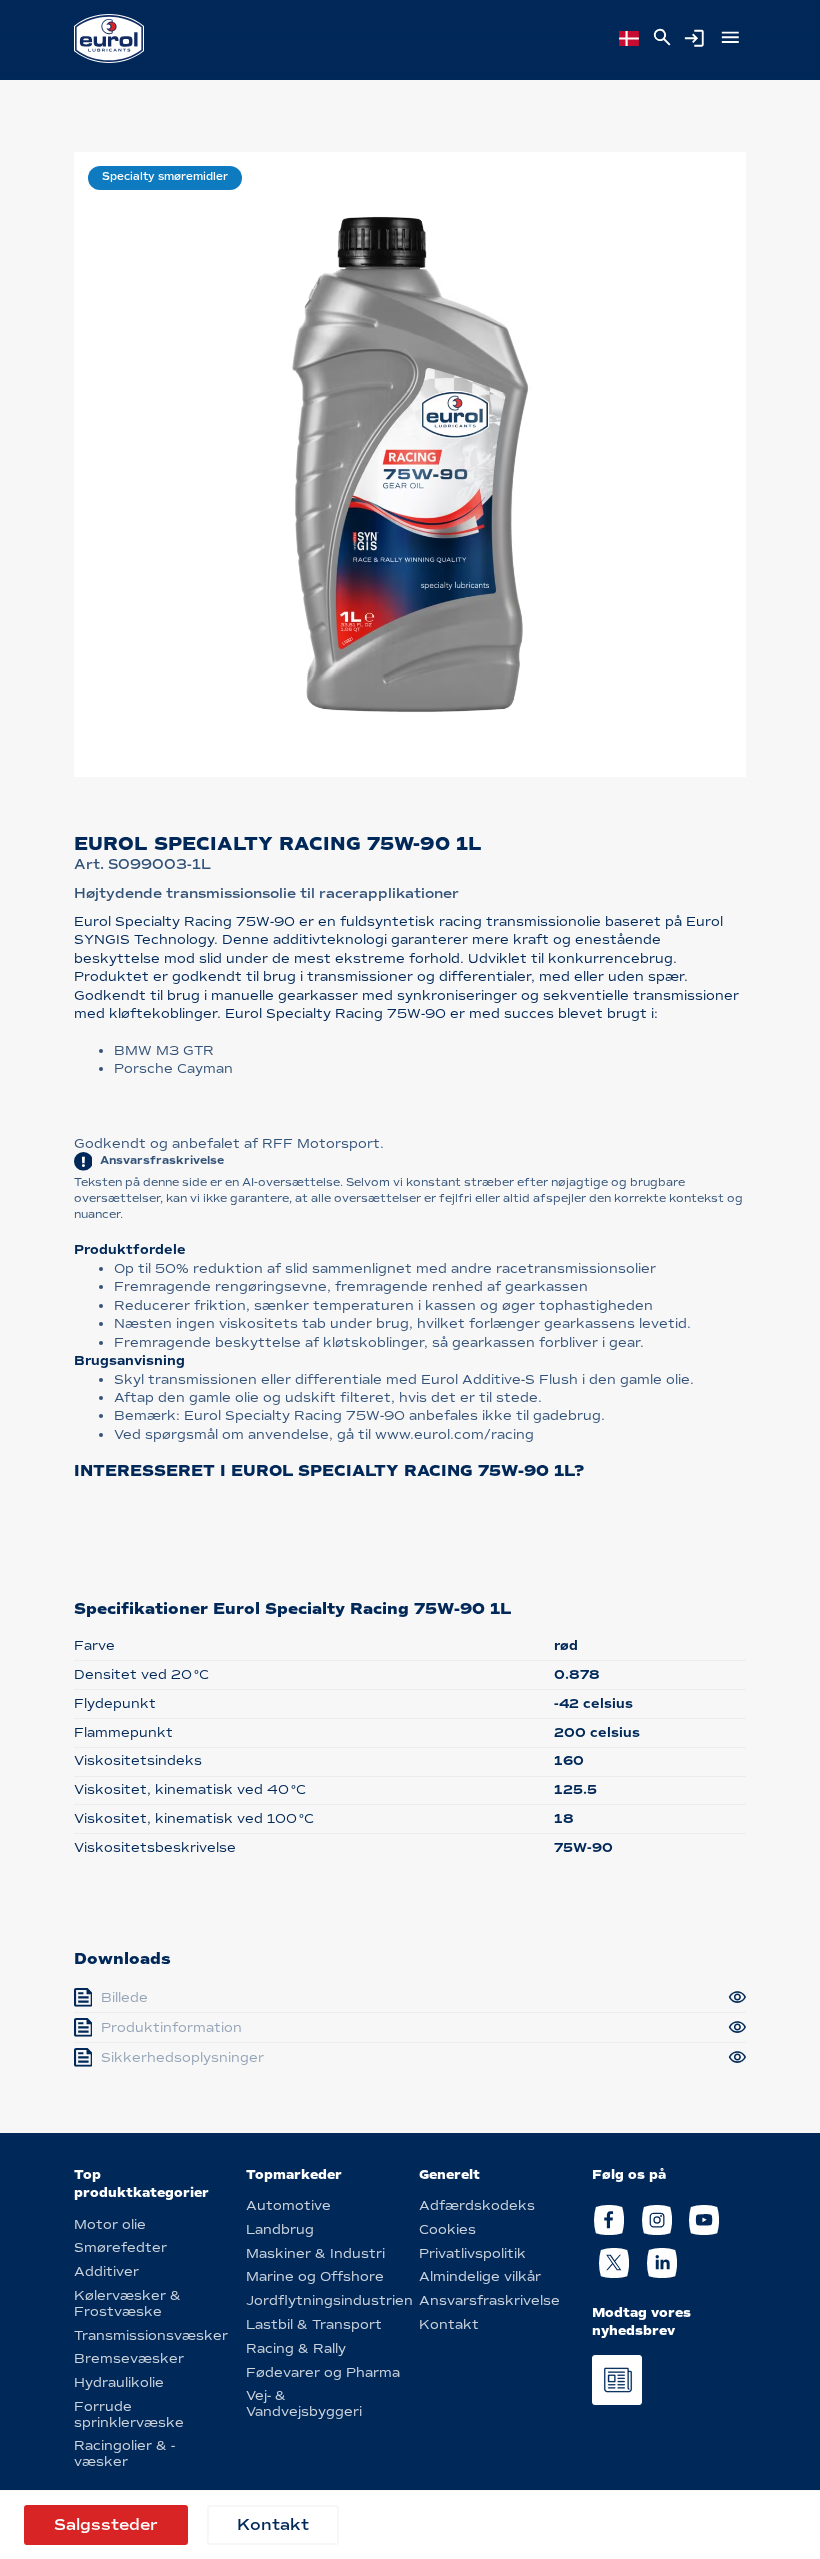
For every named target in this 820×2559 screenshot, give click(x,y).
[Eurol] (109, 38)
